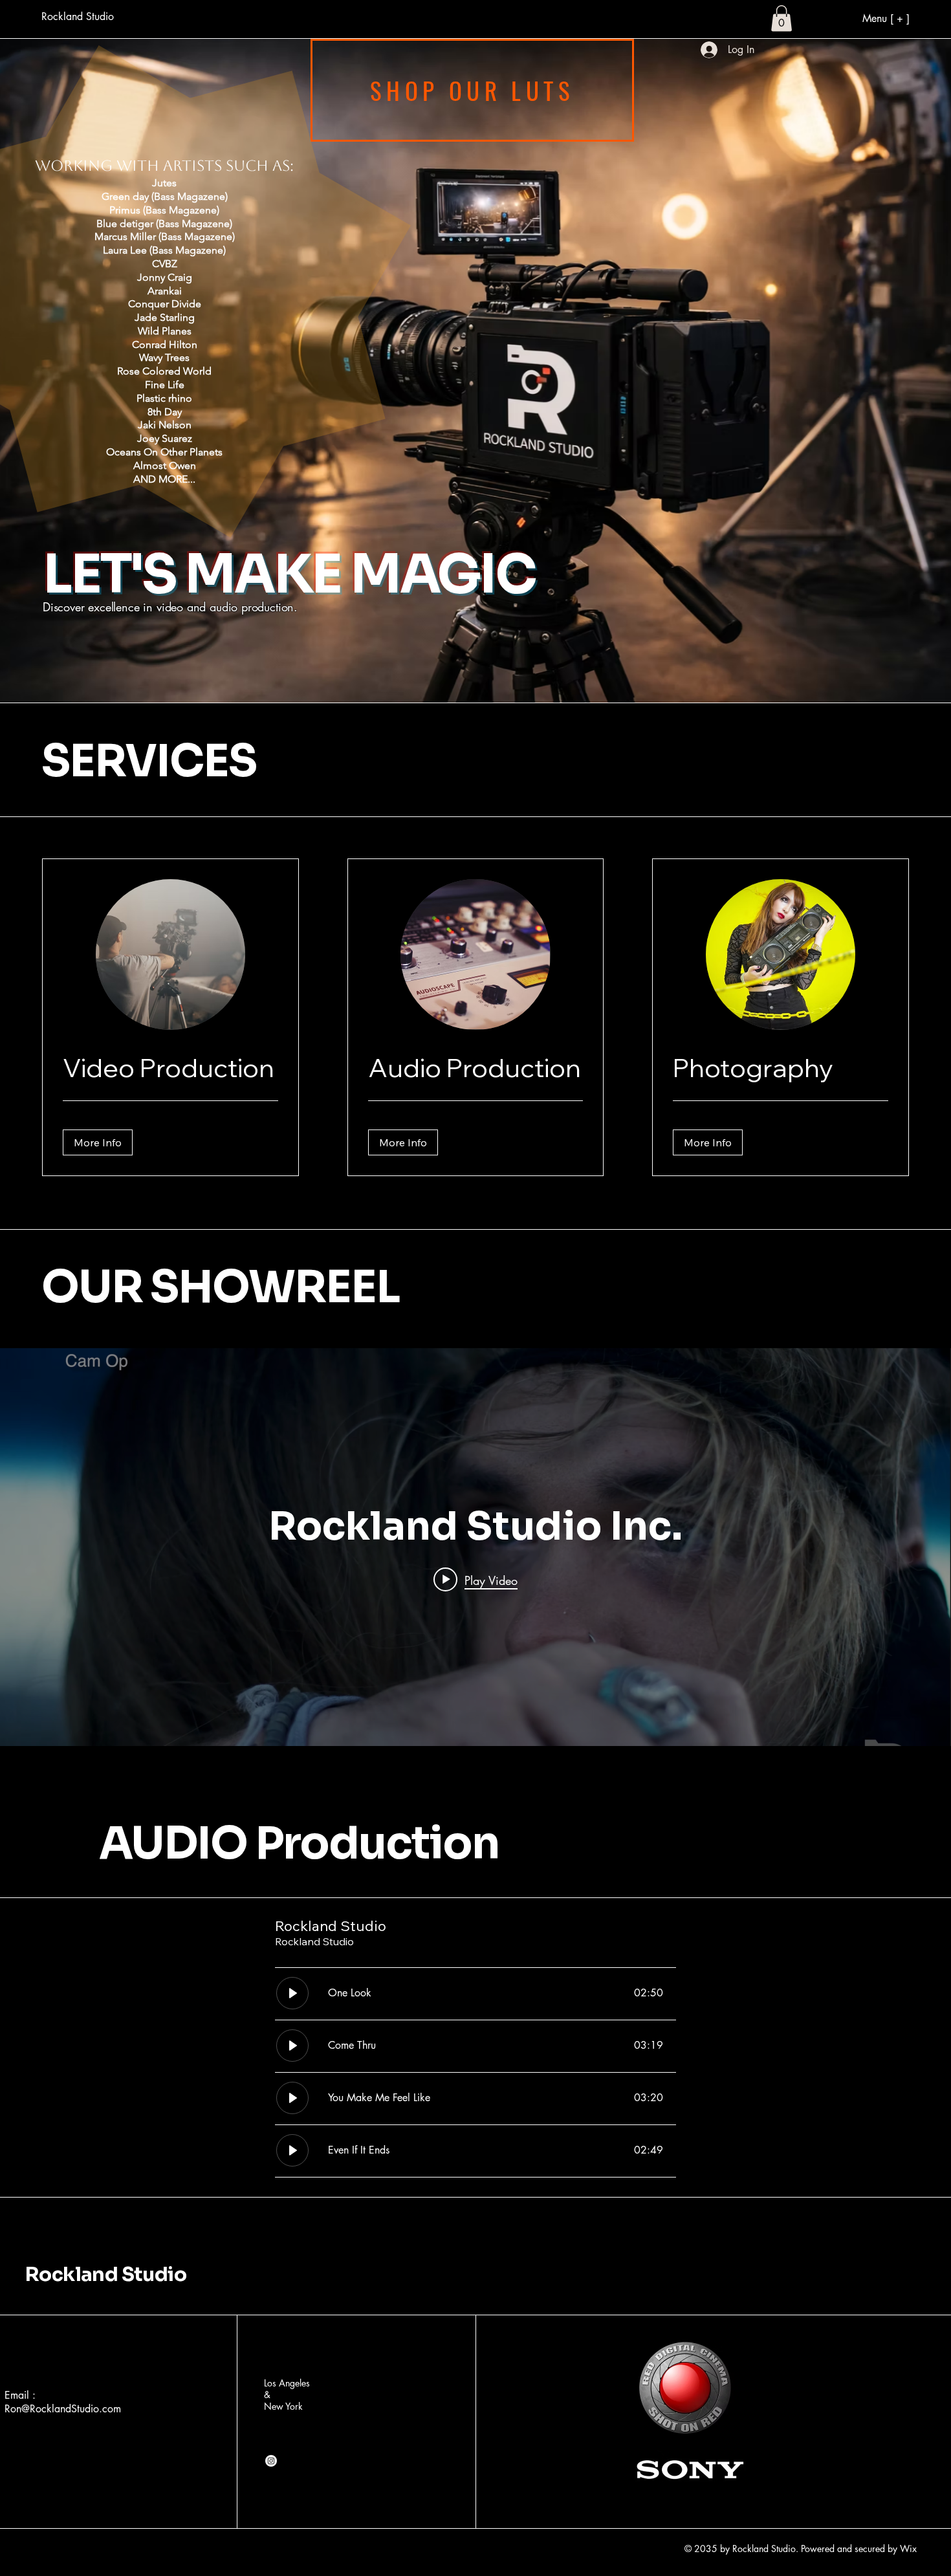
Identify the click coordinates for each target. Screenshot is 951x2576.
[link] (170, 1068)
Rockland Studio (106, 2275)
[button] (782, 18)
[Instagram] (271, 2461)
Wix (910, 2549)
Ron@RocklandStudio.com (63, 2409)
